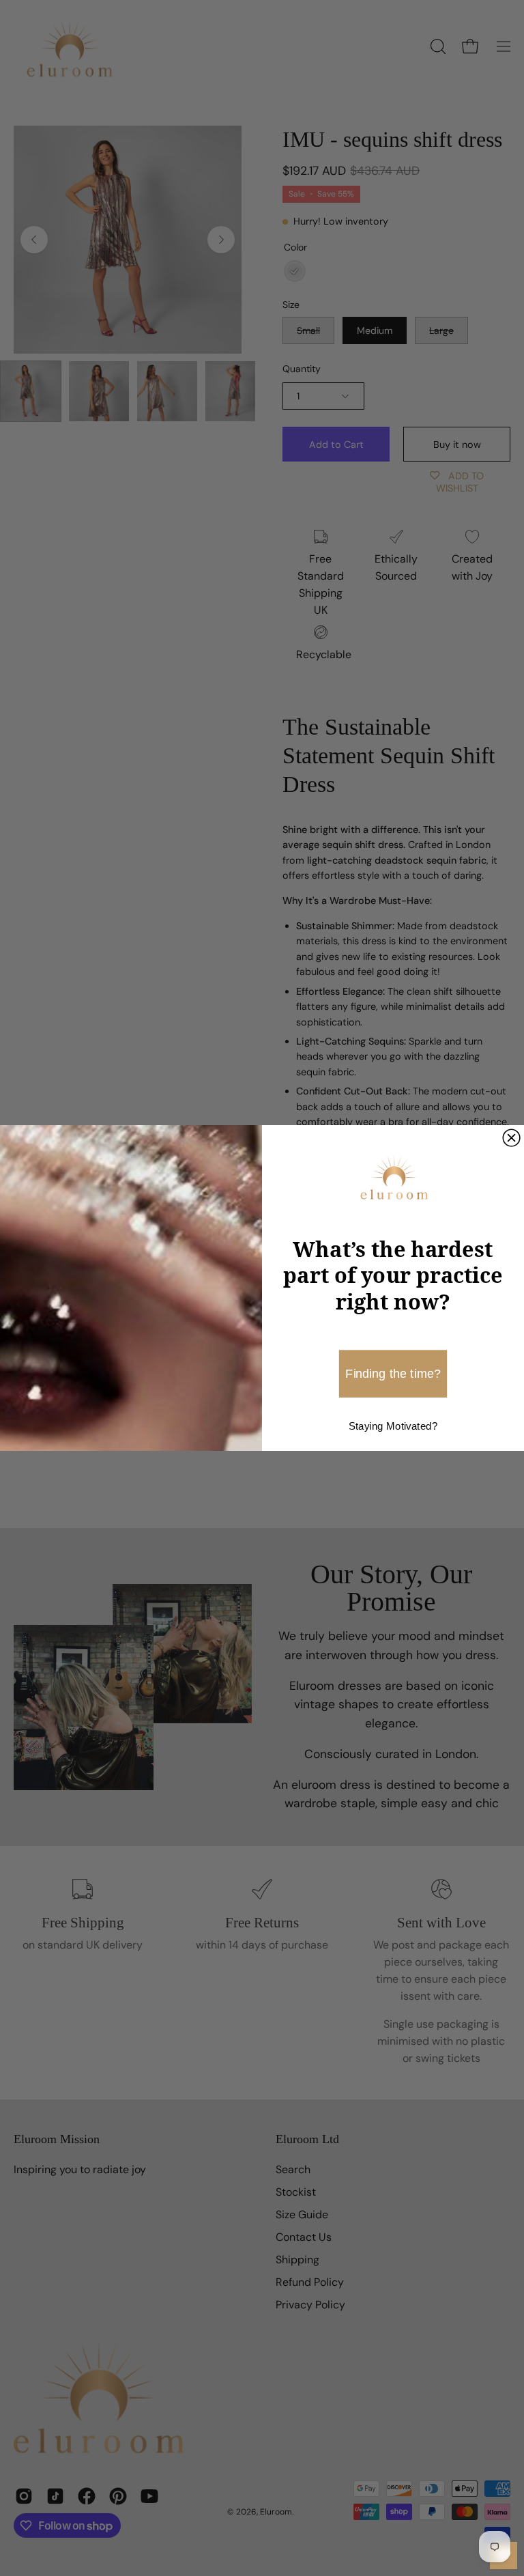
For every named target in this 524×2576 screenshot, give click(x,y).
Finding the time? (393, 1373)
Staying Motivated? (393, 1427)
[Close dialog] (511, 1138)
